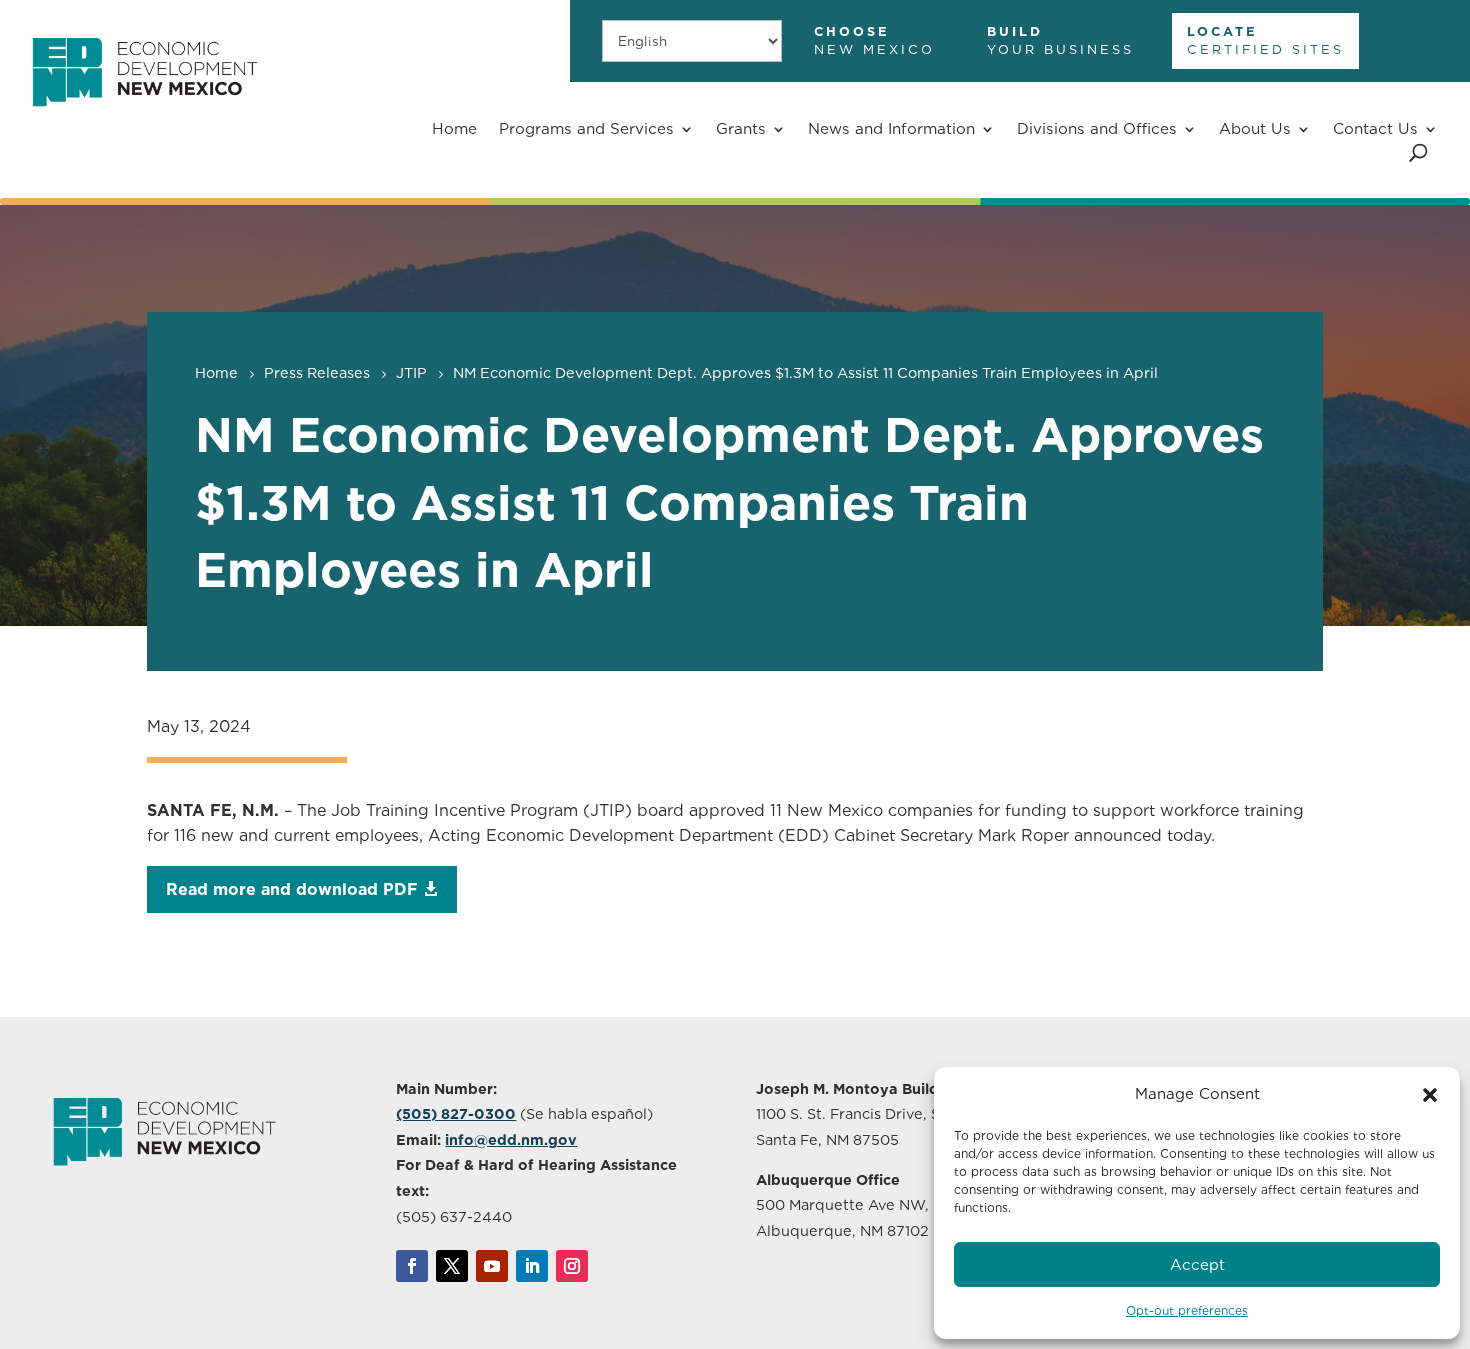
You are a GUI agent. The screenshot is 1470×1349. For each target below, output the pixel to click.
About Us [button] (1255, 128)
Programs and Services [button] (586, 128)
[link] (144, 117)
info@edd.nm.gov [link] (511, 1139)
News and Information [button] (891, 128)
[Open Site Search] (1418, 152)
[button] (1430, 1095)
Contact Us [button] (1375, 128)
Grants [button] (741, 128)
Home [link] (454, 128)
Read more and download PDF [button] (292, 889)
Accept (1197, 1265)
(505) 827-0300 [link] (456, 1113)
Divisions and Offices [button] (1097, 128)
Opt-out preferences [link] (1187, 1310)
